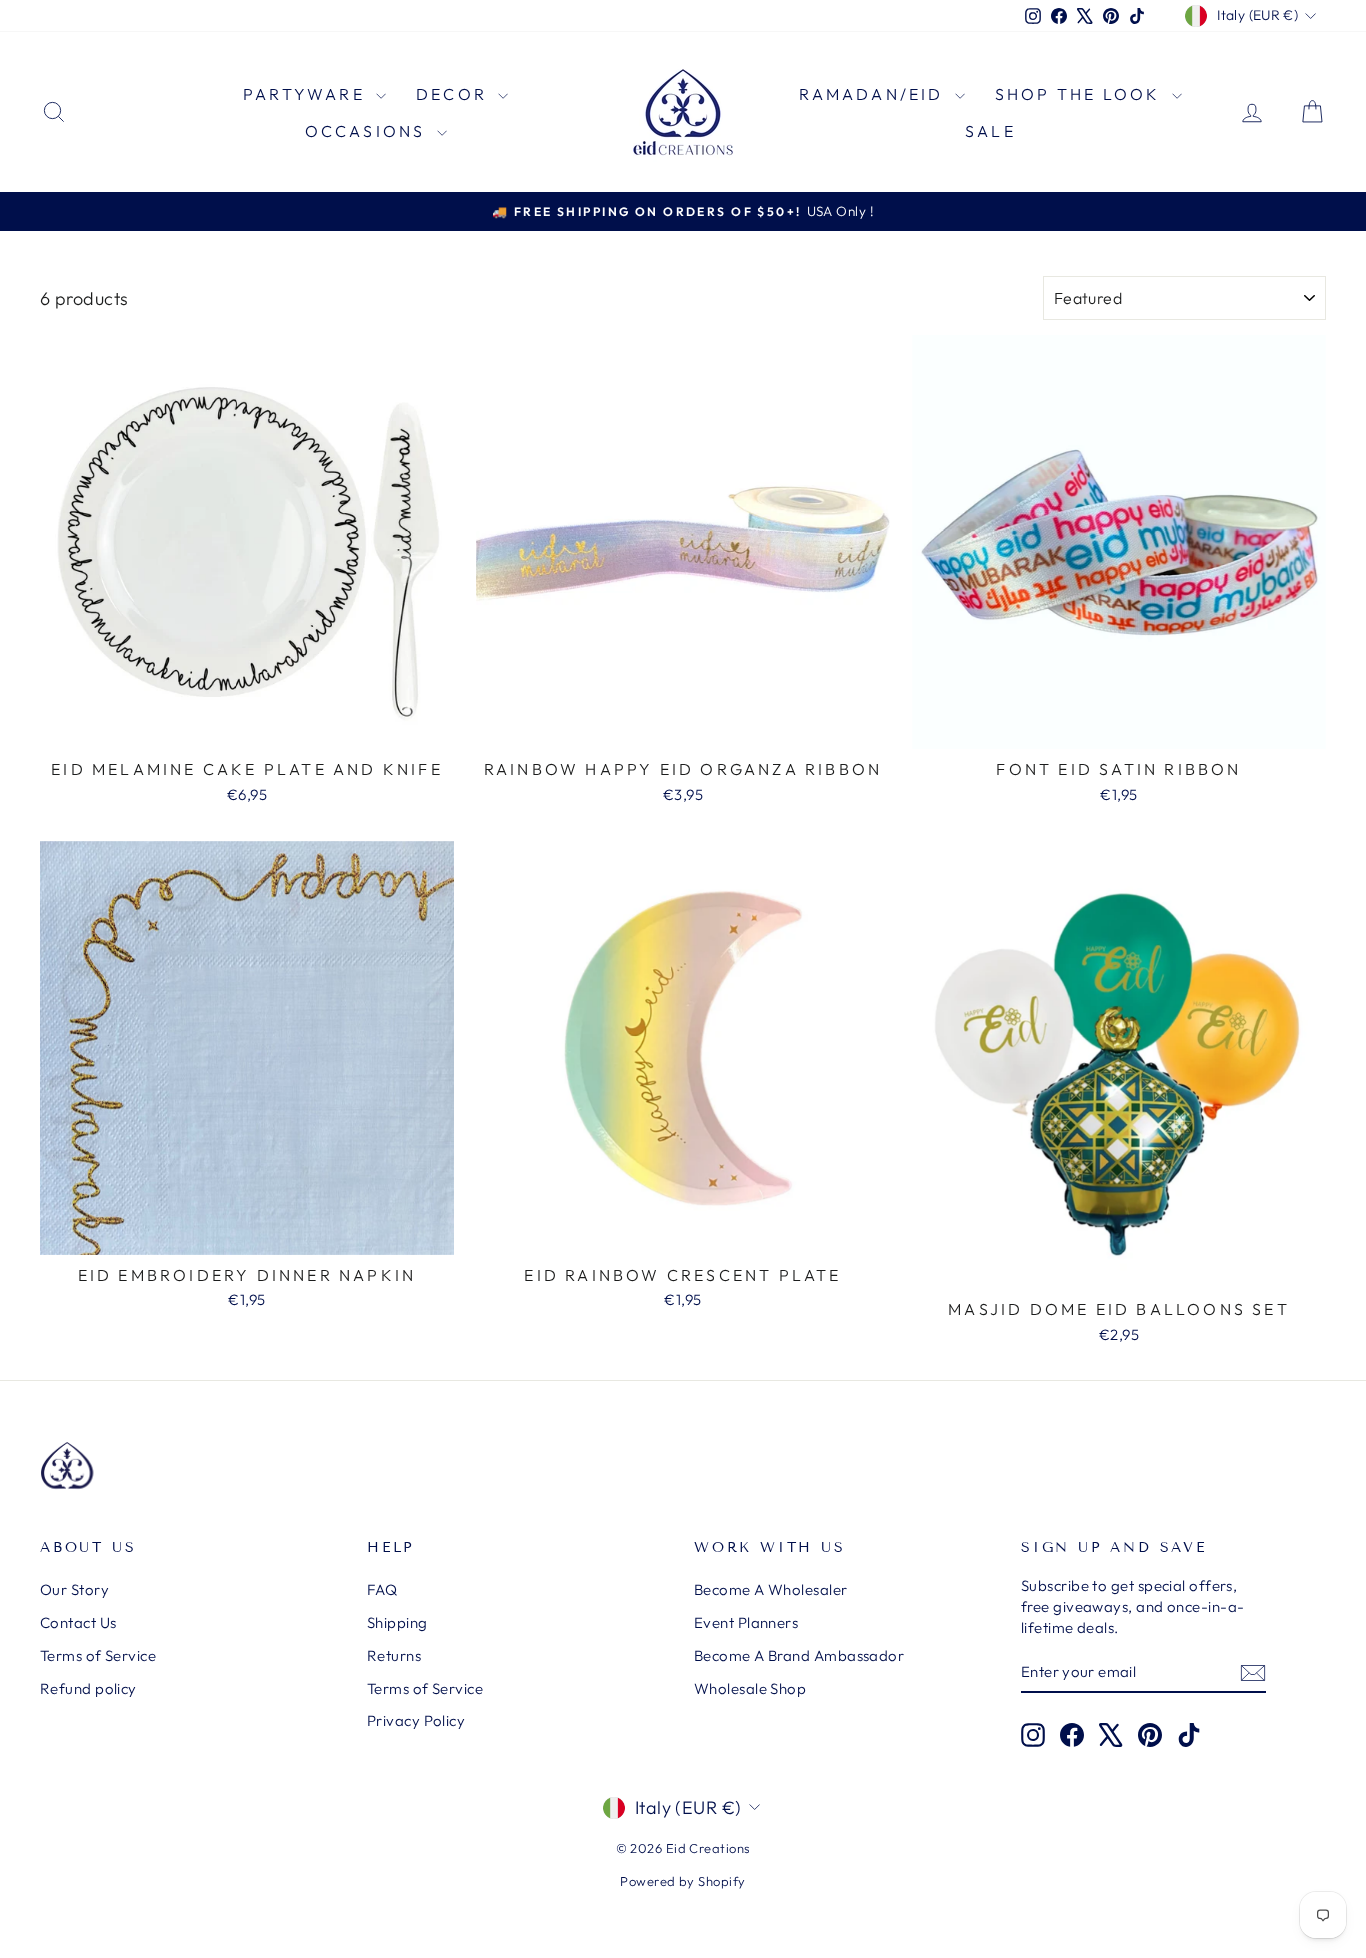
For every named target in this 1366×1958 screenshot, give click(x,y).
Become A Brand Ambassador (799, 1655)
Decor (454, 94)
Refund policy (88, 1688)
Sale (990, 131)
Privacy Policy (416, 1720)
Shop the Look (1081, 94)
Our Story (74, 1589)
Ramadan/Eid (874, 94)
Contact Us (78, 1622)
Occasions (368, 131)
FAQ (382, 1589)
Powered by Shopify (682, 1881)
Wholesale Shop (750, 1688)
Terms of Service (98, 1655)
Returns (394, 1655)
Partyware (307, 94)
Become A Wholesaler (771, 1589)
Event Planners (746, 1622)
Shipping (397, 1622)
